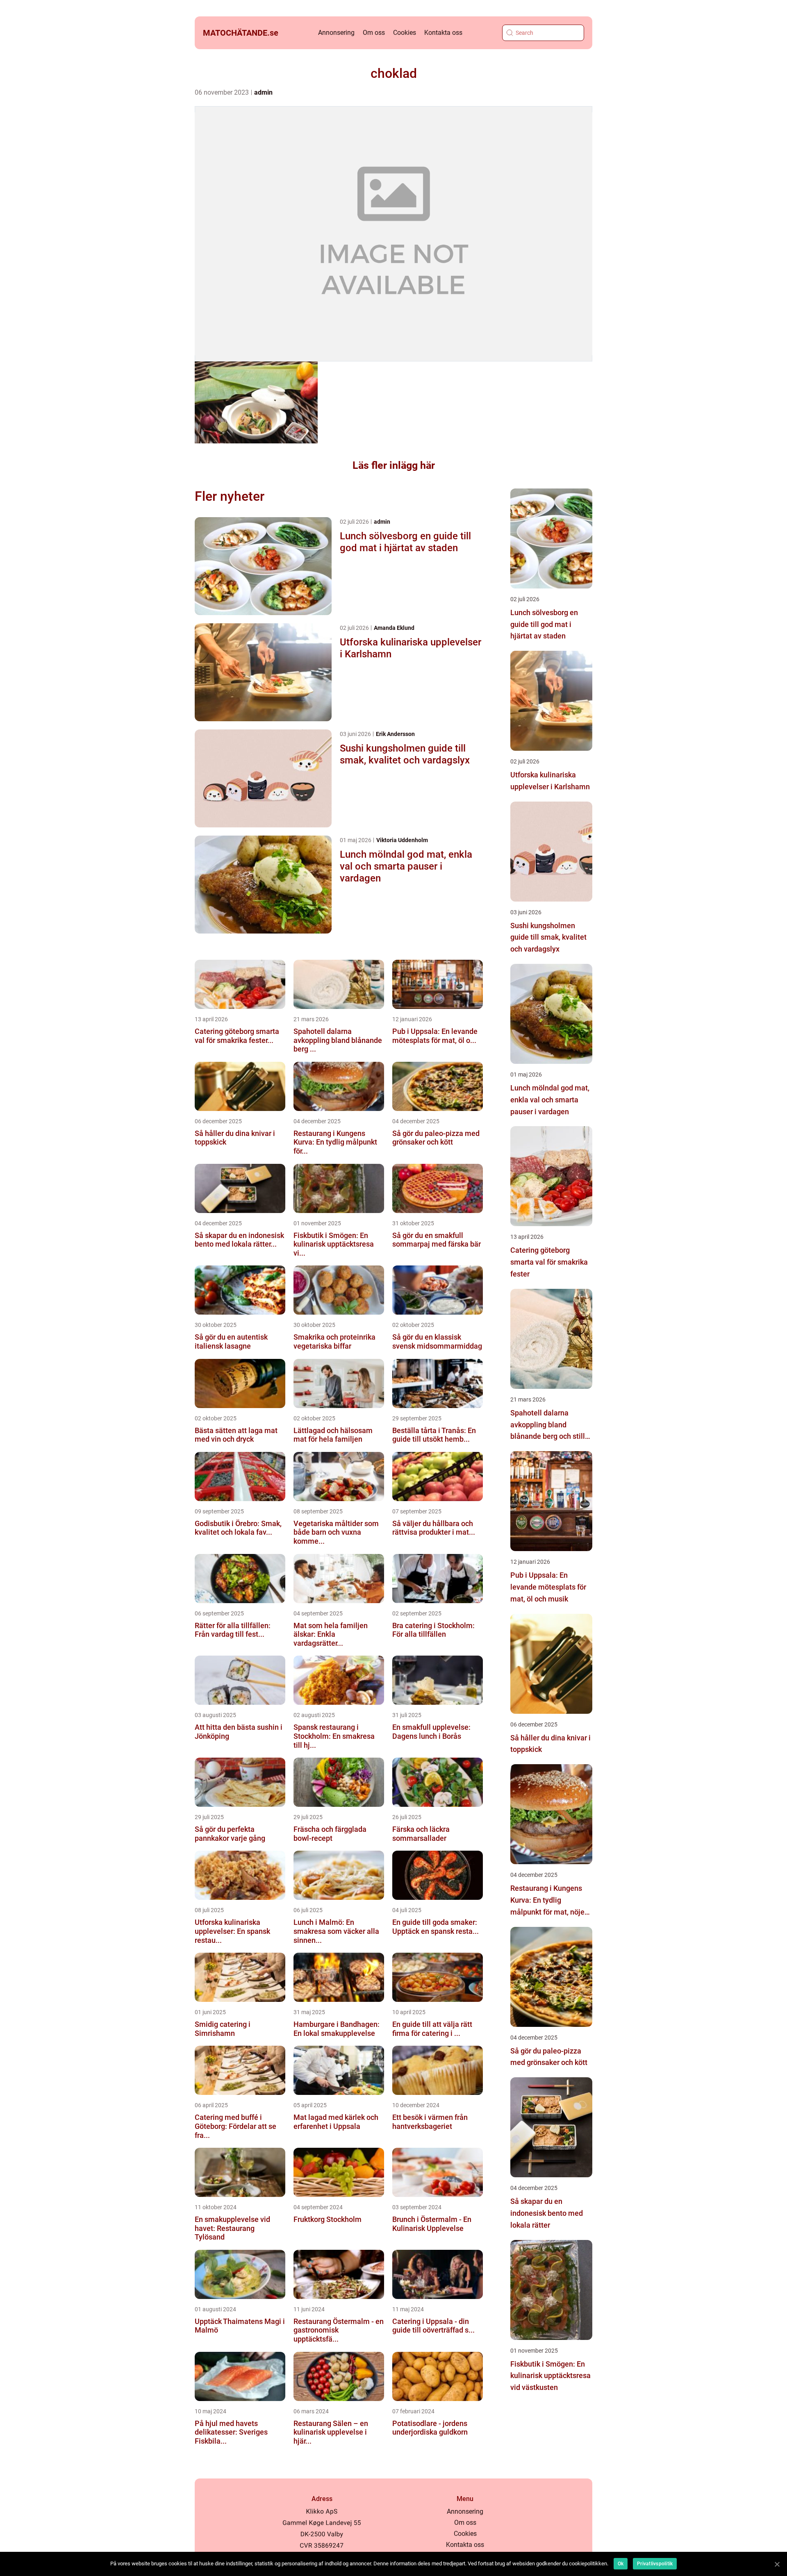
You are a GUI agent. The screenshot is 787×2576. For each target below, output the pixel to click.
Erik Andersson (395, 734)
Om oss (374, 33)
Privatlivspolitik (655, 2564)
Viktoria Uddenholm (402, 840)
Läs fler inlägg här (394, 465)
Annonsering (336, 33)
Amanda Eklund (394, 628)
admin (263, 92)
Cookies (405, 33)
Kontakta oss (443, 33)
